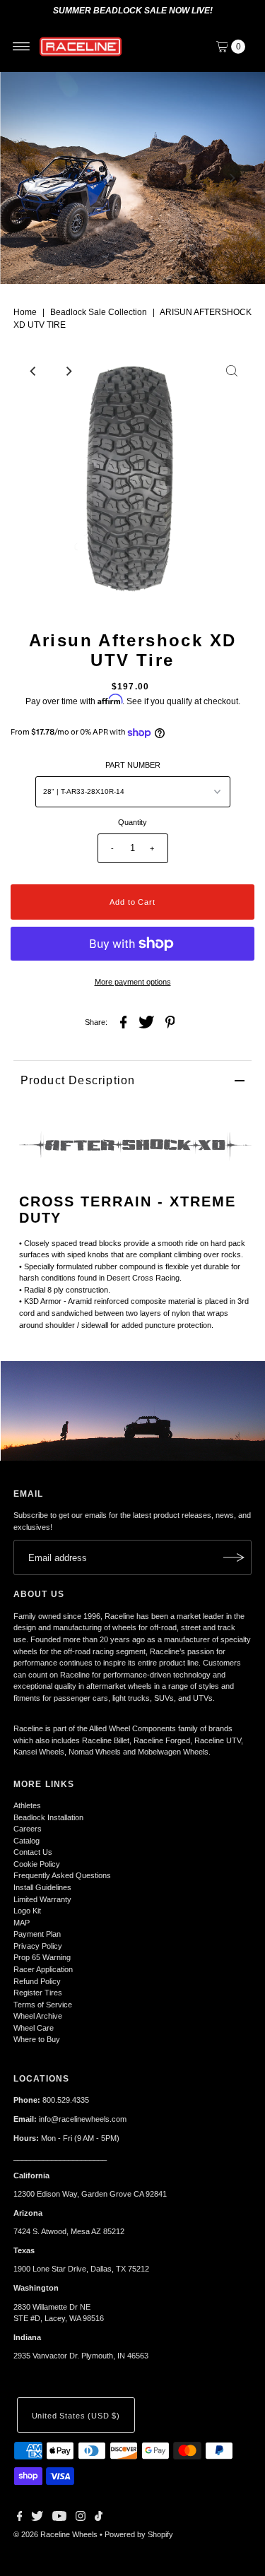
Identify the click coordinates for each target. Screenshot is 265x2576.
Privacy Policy (38, 1946)
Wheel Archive (38, 2016)
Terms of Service (43, 2005)
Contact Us (33, 1852)
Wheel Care (34, 2028)
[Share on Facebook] (124, 1021)
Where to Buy (37, 2039)
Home (25, 312)
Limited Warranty (42, 1899)
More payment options (133, 982)
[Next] (231, 178)
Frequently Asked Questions (62, 1875)
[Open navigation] (22, 47)
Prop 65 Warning (42, 1957)
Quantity (132, 822)
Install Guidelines (42, 1887)
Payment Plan (37, 1934)
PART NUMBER (133, 765)
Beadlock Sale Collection (99, 312)
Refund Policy (37, 1981)
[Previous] (34, 178)
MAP (22, 1923)
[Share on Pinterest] (170, 1021)
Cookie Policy (37, 1864)
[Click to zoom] (232, 371)
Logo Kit (27, 1911)
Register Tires (38, 1993)
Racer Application (43, 1969)
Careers (28, 1829)
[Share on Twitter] (147, 1021)
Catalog (26, 1841)
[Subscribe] (234, 1557)
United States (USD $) (76, 2416)
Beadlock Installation (48, 1817)
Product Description (78, 1080)
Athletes (27, 1805)
